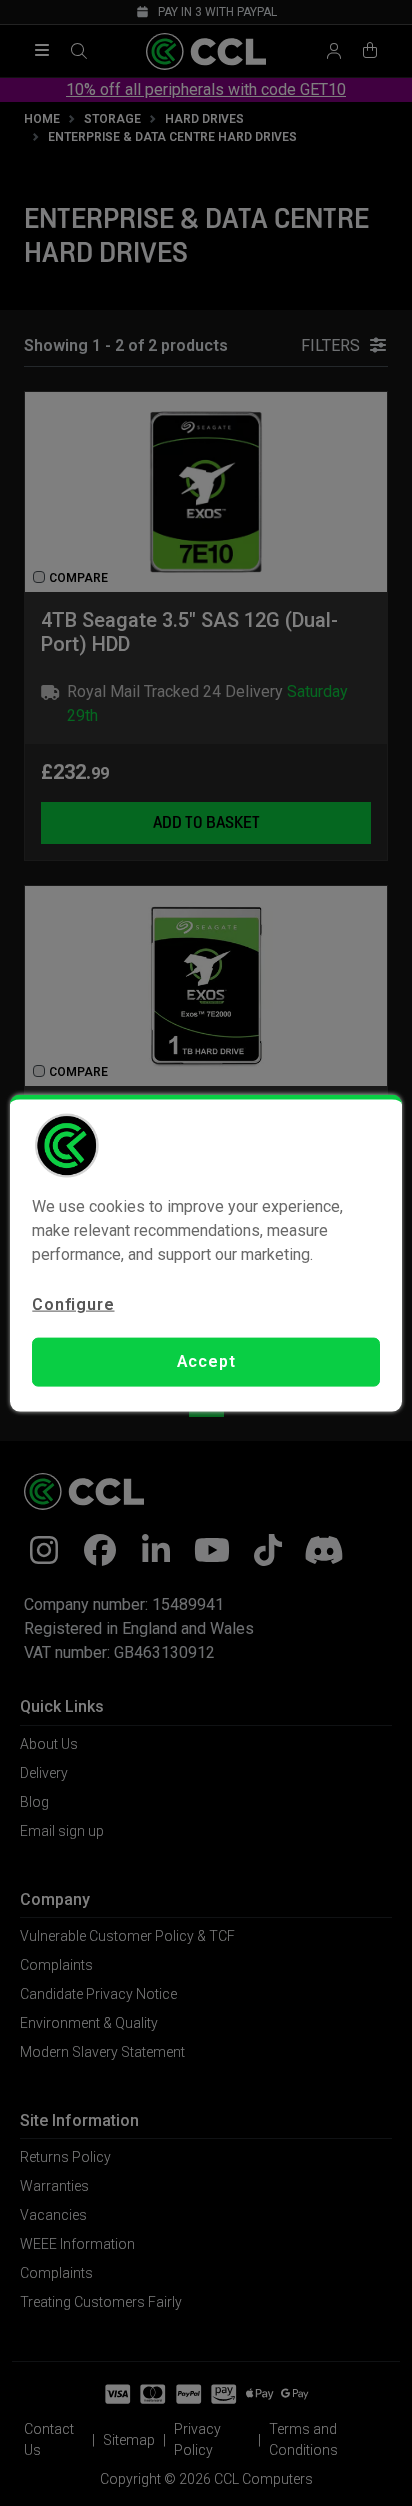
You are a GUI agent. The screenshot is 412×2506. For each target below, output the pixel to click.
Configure (73, 1304)
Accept (206, 1361)
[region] (205, 1253)
